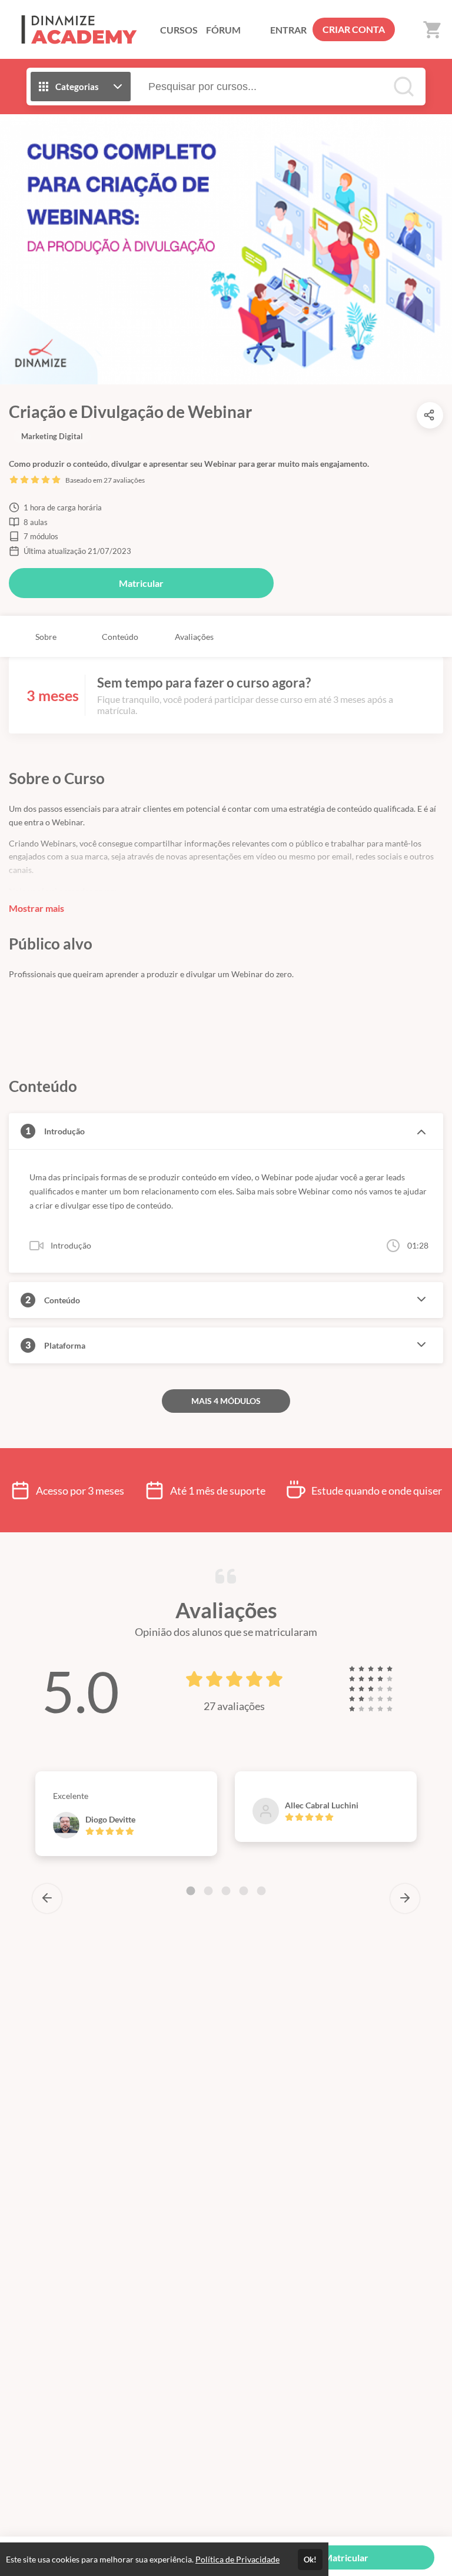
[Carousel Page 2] (208, 1891)
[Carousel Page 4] (244, 1891)
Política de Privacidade (237, 2559)
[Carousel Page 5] (261, 1891)
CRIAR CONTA (354, 29)
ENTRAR (288, 30)
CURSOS (179, 30)
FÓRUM (223, 30)
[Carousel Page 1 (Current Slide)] (191, 1891)
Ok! (310, 2560)
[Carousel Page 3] (226, 1891)
